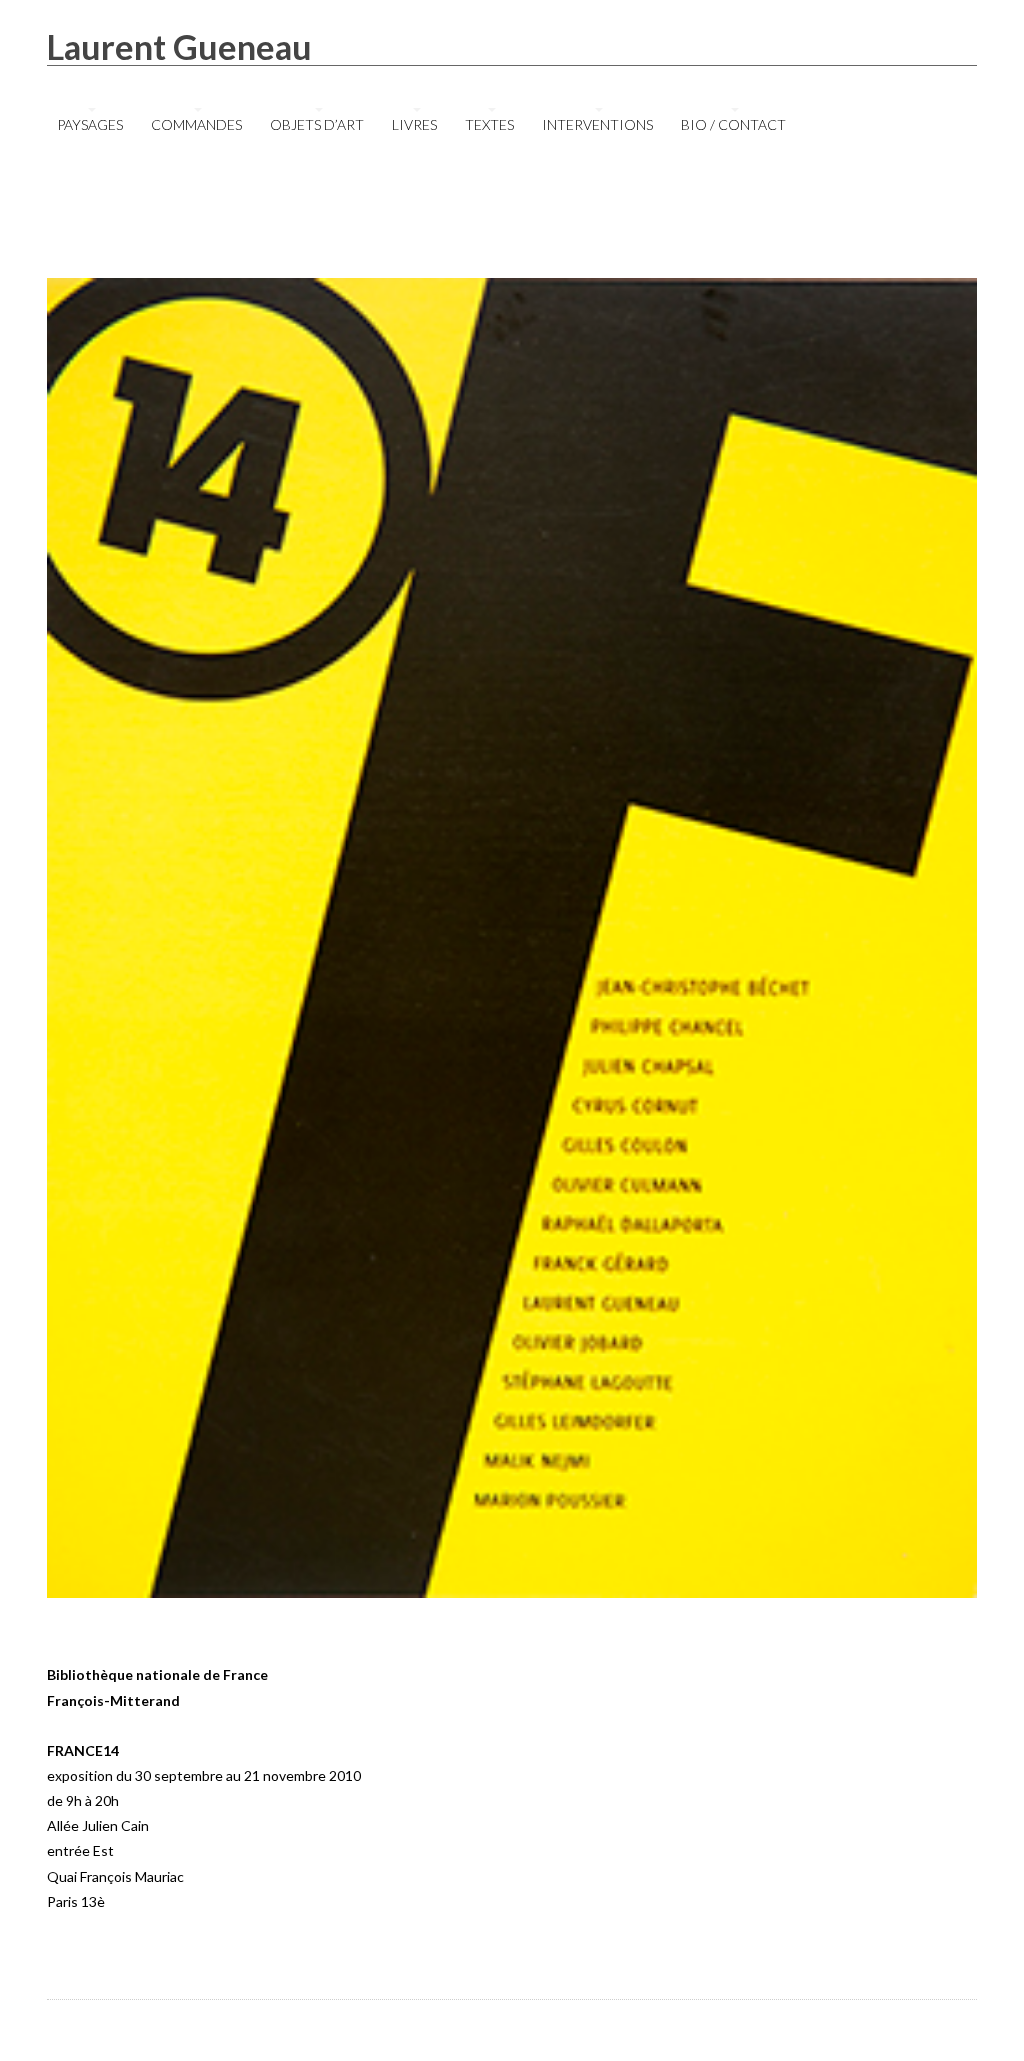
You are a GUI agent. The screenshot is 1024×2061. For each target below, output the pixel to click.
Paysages (90, 124)
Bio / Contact (733, 124)
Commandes (196, 124)
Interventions (597, 124)
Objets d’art (317, 124)
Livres (414, 124)
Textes (489, 124)
